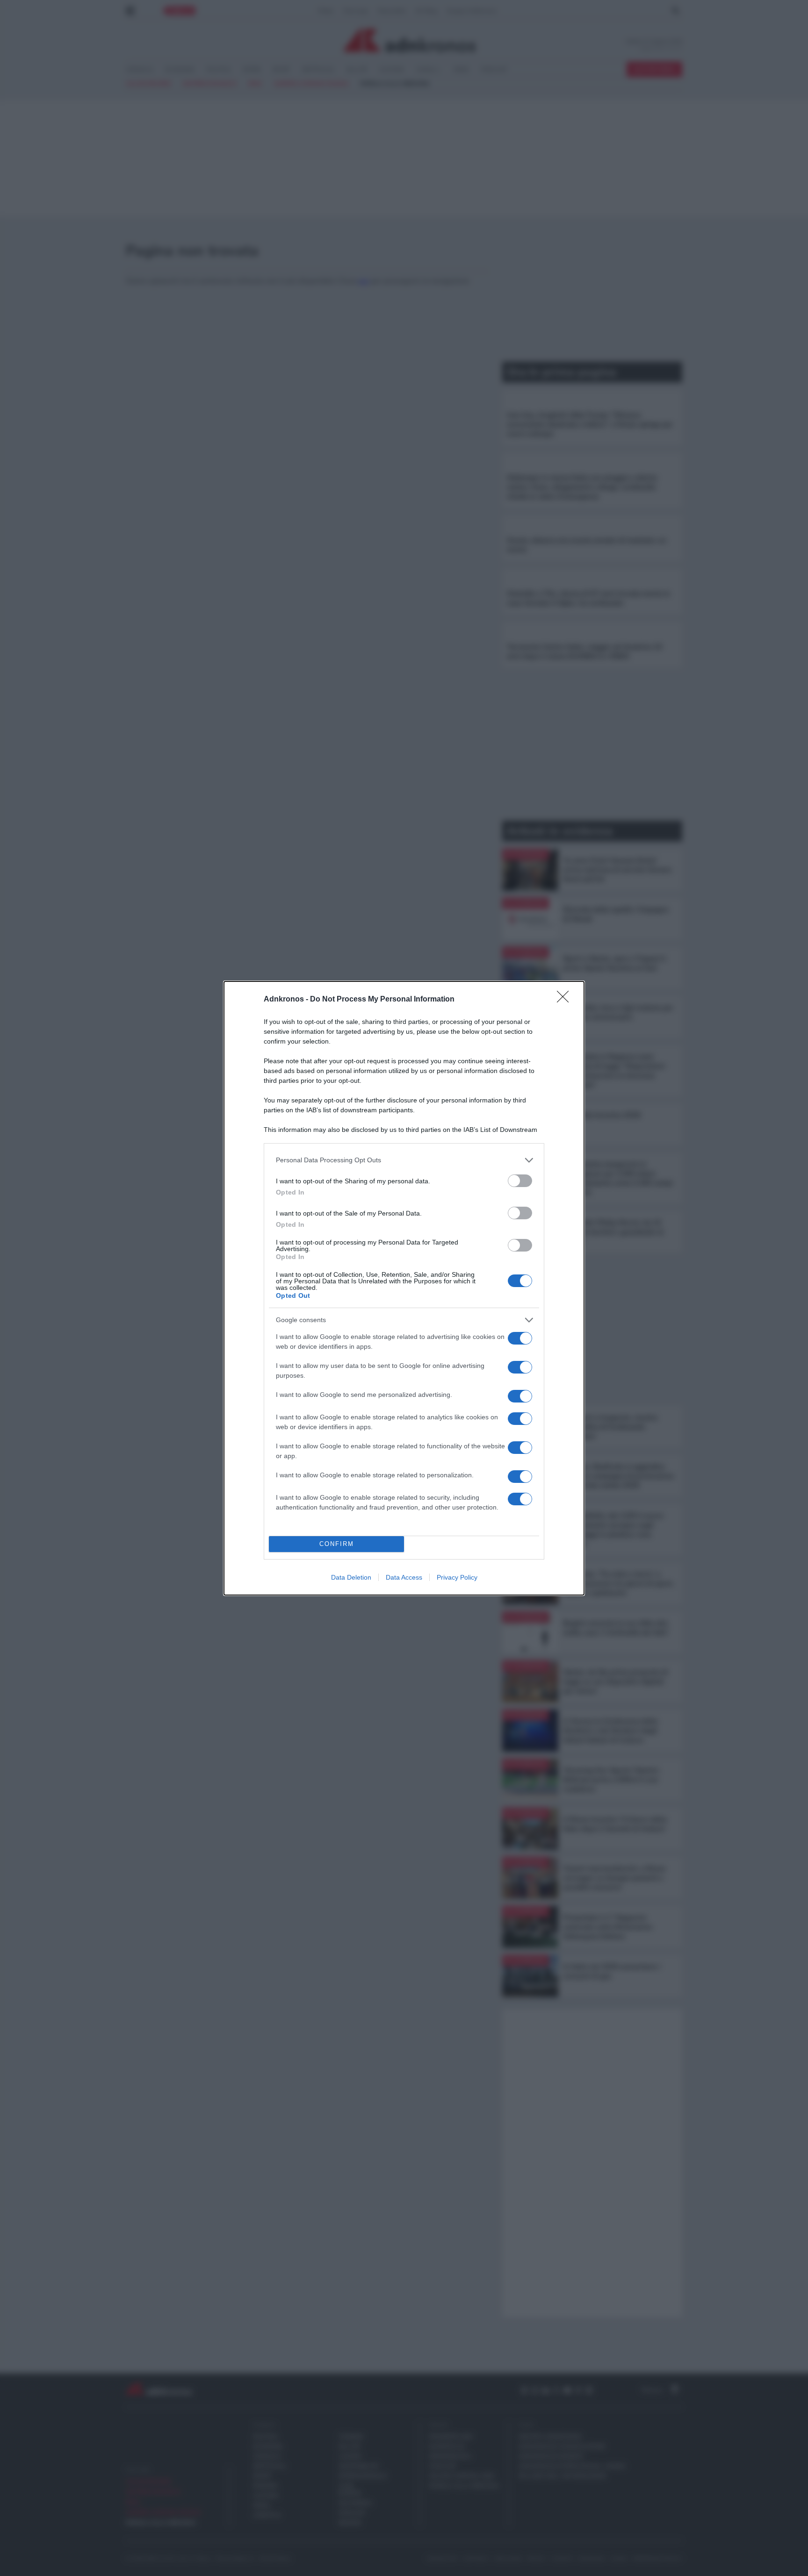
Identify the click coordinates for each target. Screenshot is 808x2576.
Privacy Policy (457, 1577)
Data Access (404, 1577)
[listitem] (404, 1160)
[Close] (566, 1000)
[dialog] (404, 1288)
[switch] (520, 1181)
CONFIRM (337, 1544)
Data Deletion (351, 1577)
